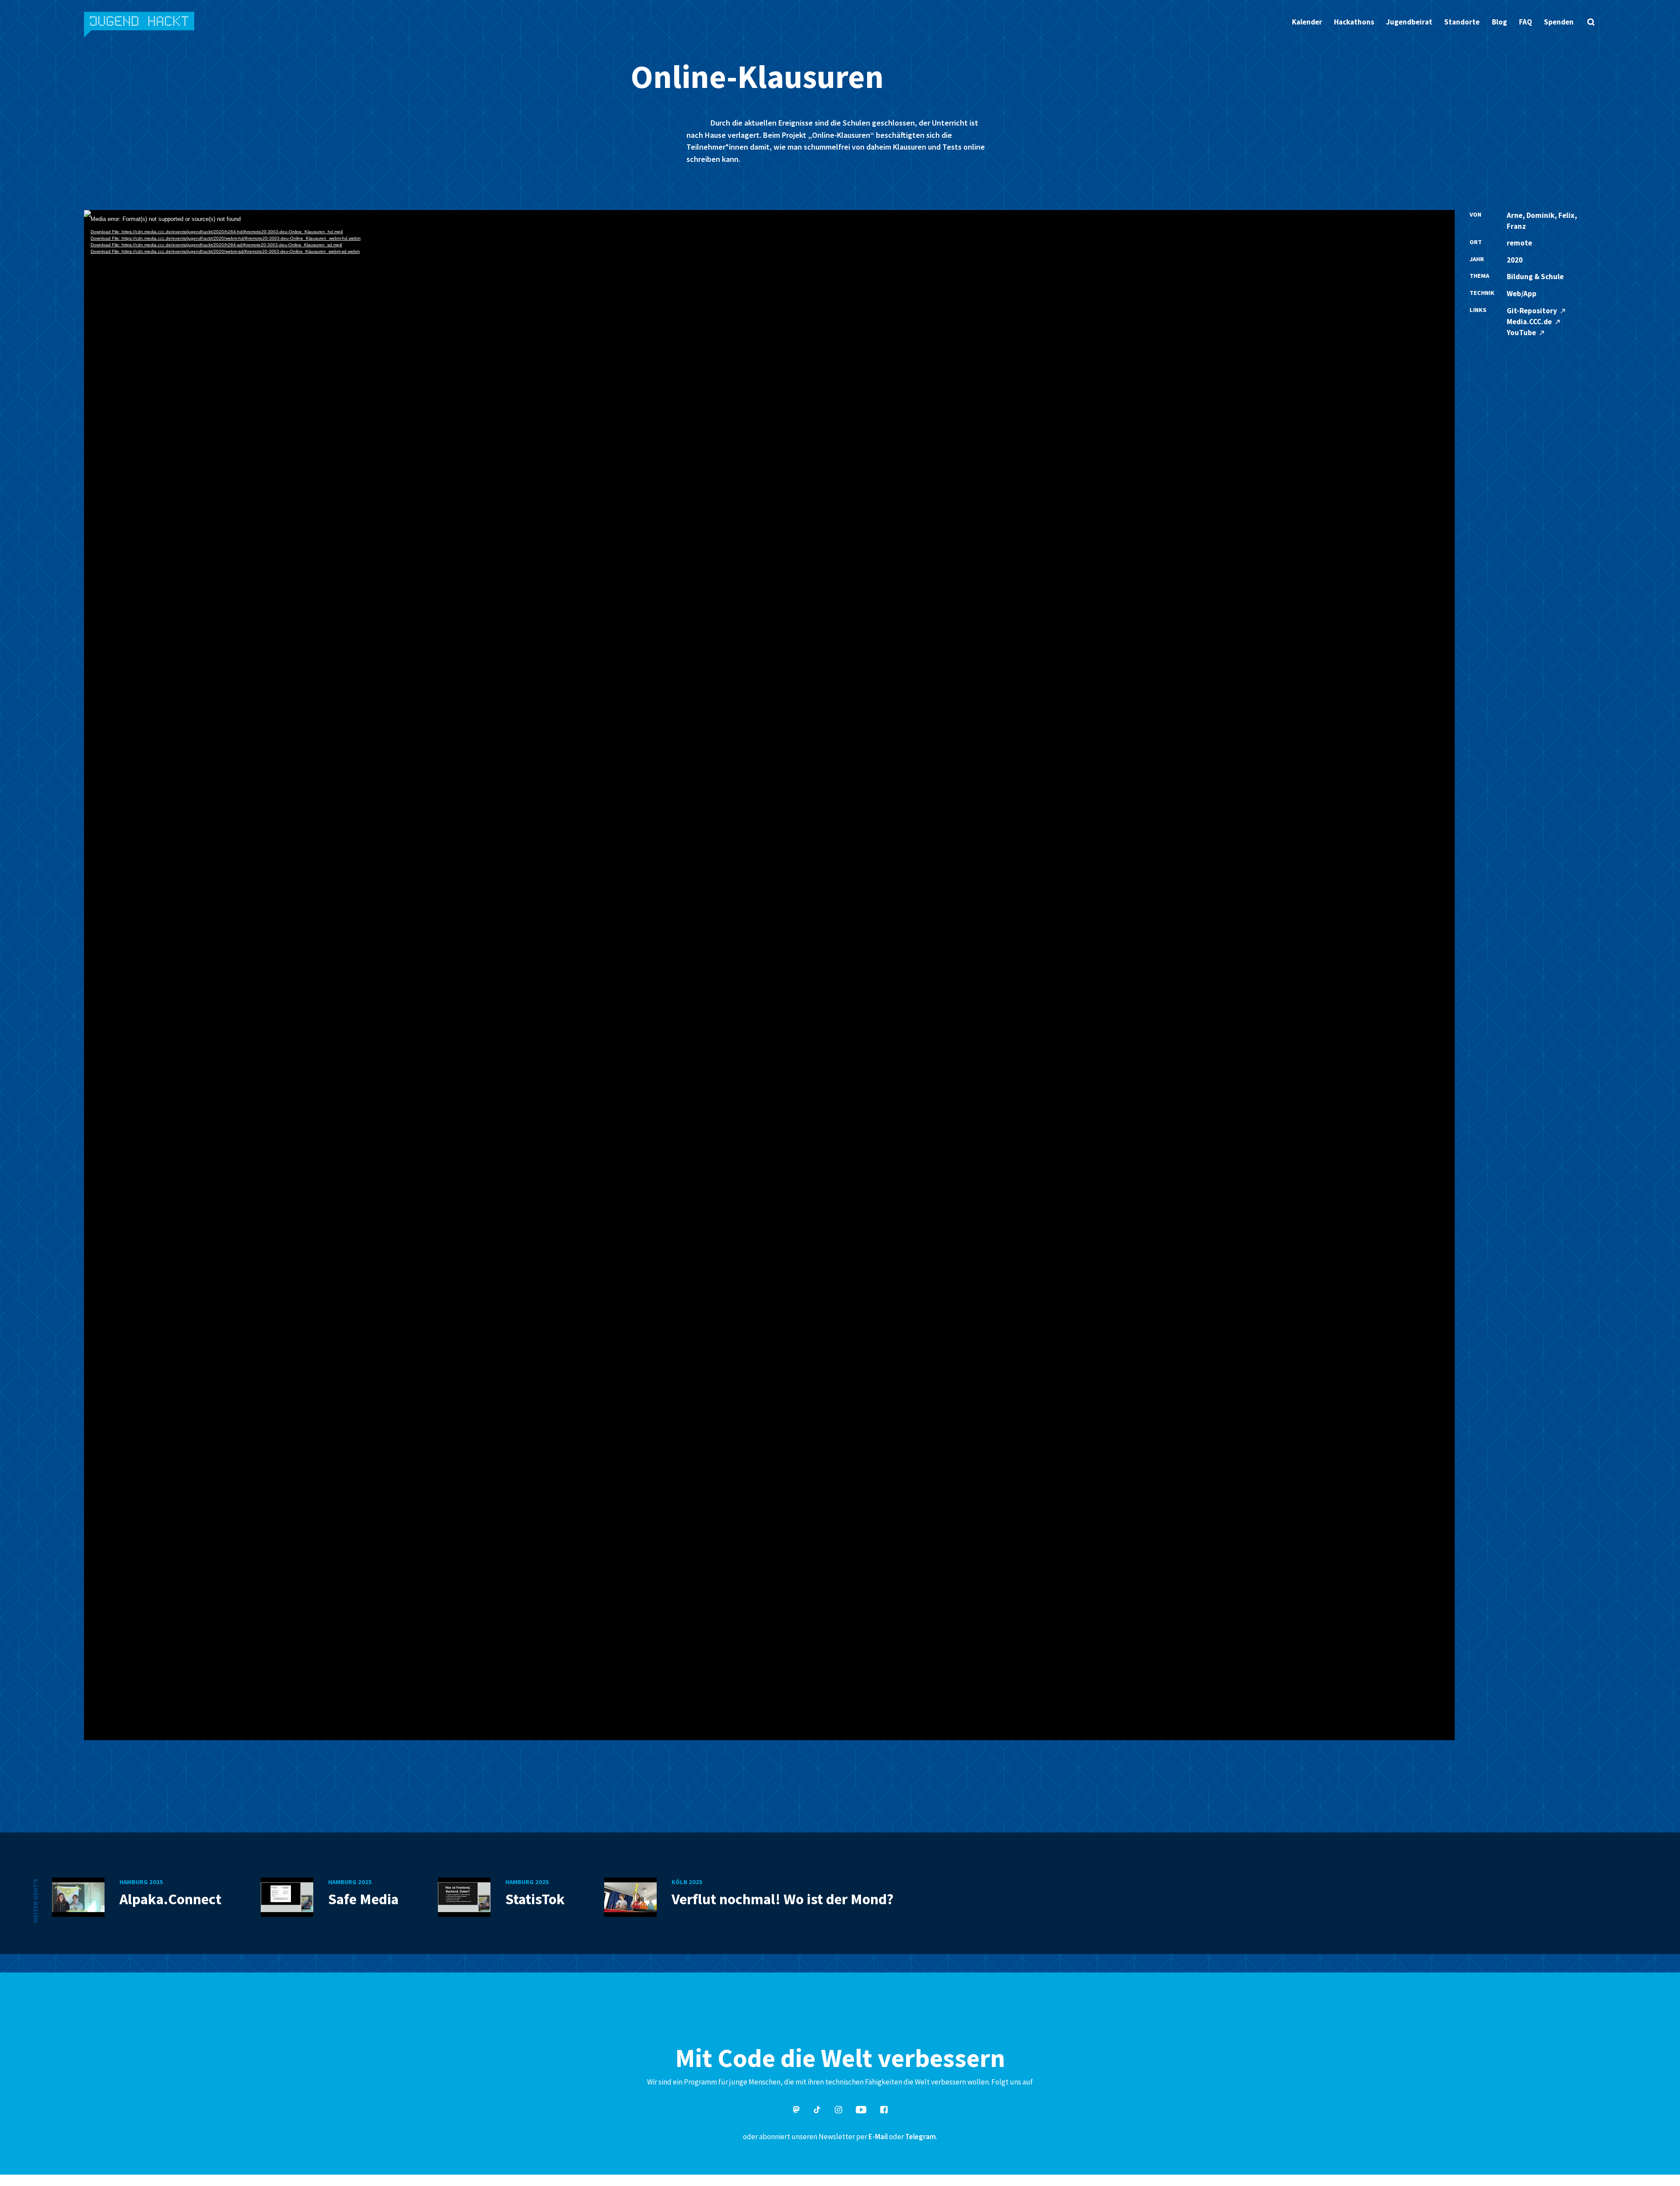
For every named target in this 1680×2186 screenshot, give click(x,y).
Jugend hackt (140, 26)
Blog (1500, 22)
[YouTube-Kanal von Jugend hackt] (861, 2111)
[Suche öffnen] (1591, 22)
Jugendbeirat (1409, 22)
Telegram (920, 2137)
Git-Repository (1533, 311)
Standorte (1462, 22)
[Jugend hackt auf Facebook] (884, 2111)
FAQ (1526, 22)
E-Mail (878, 2137)
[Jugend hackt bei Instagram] (838, 2111)
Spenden (1559, 22)
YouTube (1522, 333)
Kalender (1307, 22)
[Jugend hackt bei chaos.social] (796, 2111)
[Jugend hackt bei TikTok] (817, 2111)
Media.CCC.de (1530, 322)
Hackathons (1354, 22)
